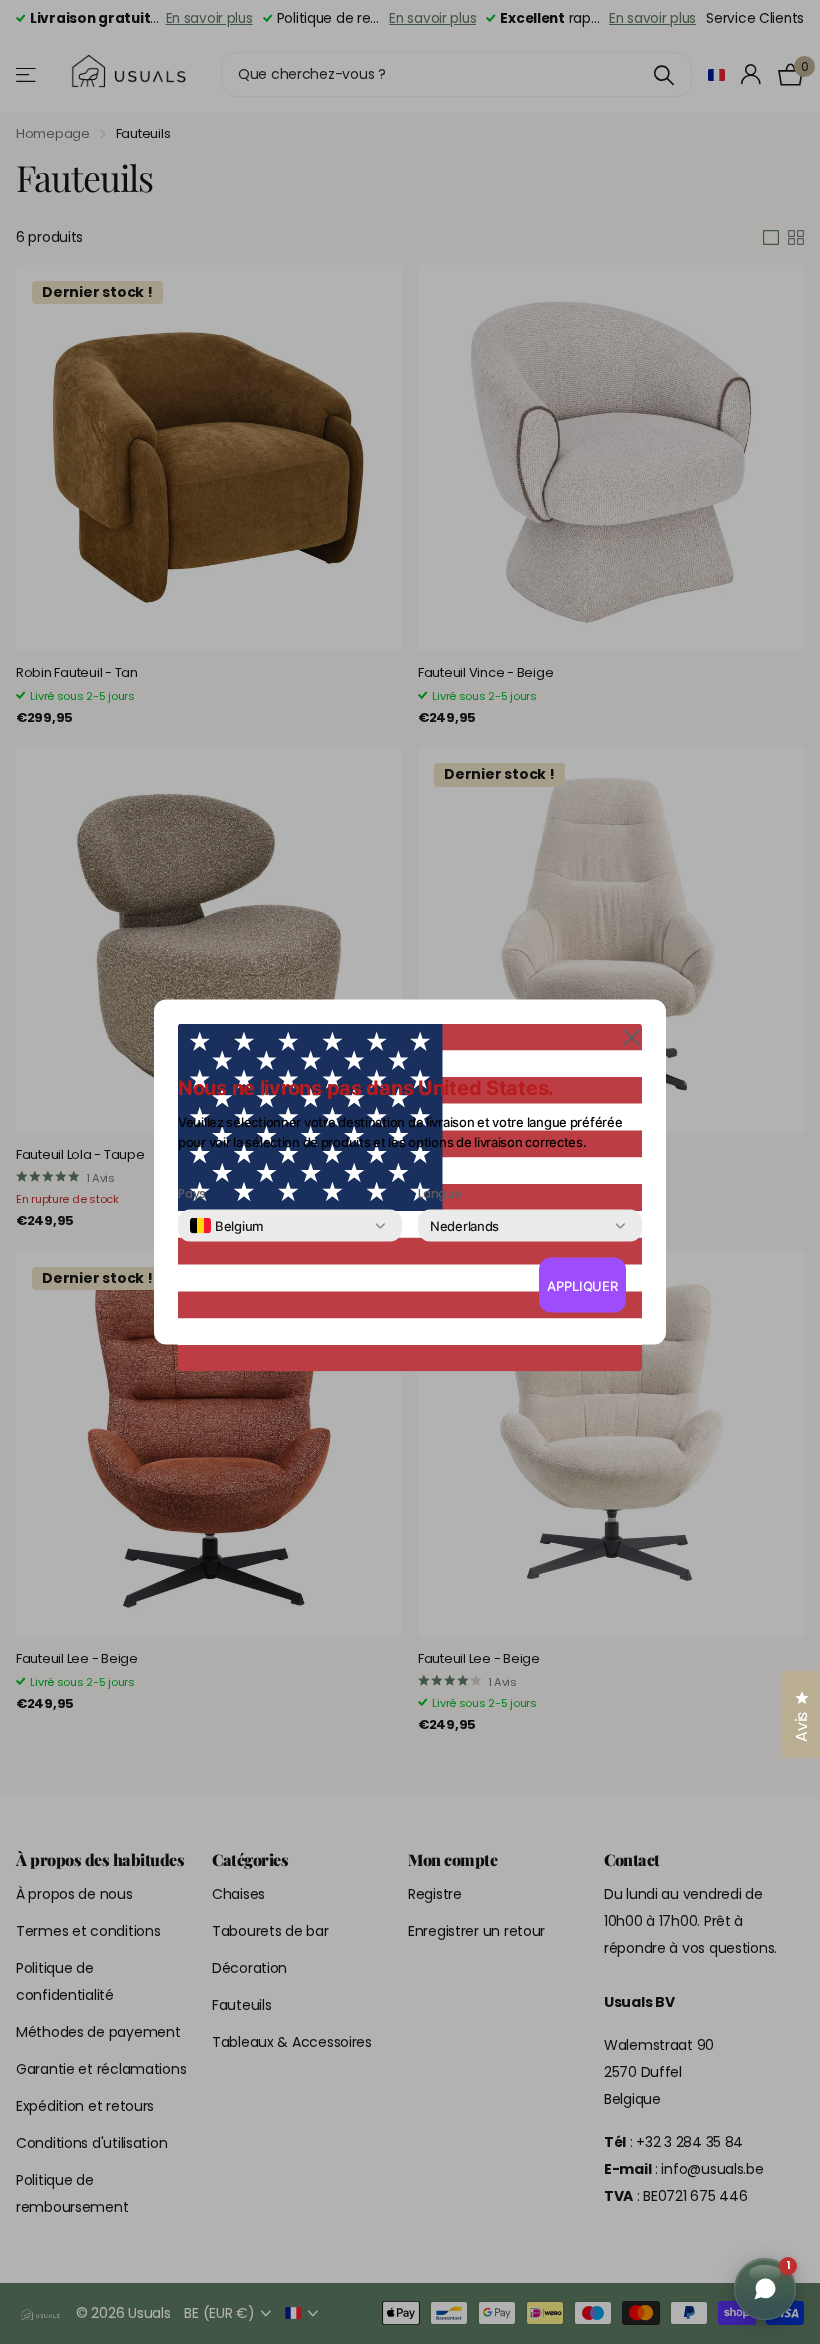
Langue (440, 1194)
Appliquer (582, 1285)
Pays (192, 1194)
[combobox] (226, 1226)
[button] (632, 1036)
